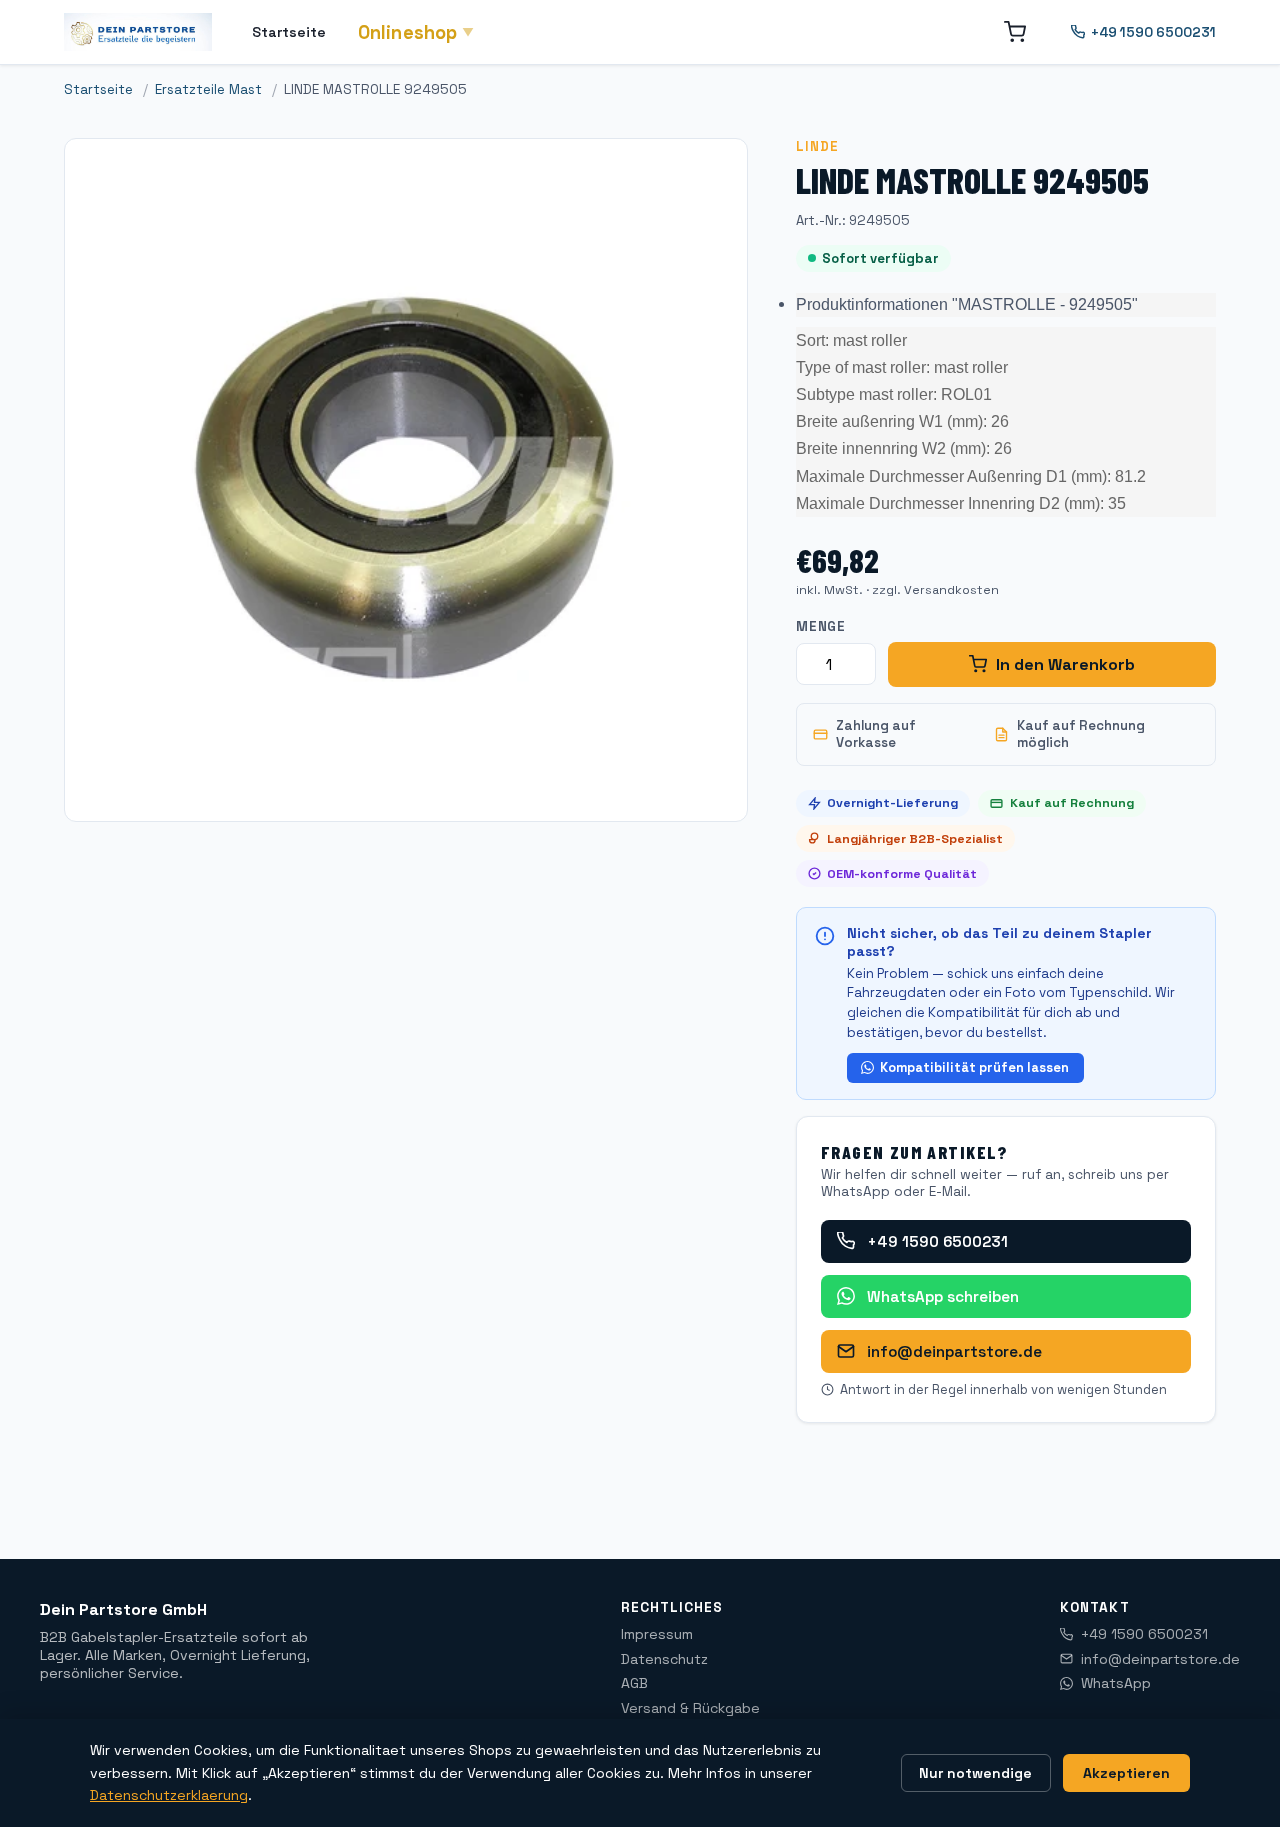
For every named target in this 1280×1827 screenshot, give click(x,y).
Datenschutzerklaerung (169, 1795)
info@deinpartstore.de (954, 1351)
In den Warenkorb (1065, 664)
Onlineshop (416, 32)
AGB (634, 1683)
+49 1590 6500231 (1153, 32)
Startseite (289, 32)
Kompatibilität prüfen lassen (974, 1067)
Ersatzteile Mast (208, 89)
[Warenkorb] (1015, 32)
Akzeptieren (1126, 1773)
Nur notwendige (975, 1773)
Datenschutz (664, 1659)
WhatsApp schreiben (943, 1296)
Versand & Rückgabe (690, 1708)
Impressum (657, 1634)
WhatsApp (1116, 1683)
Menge (821, 626)
